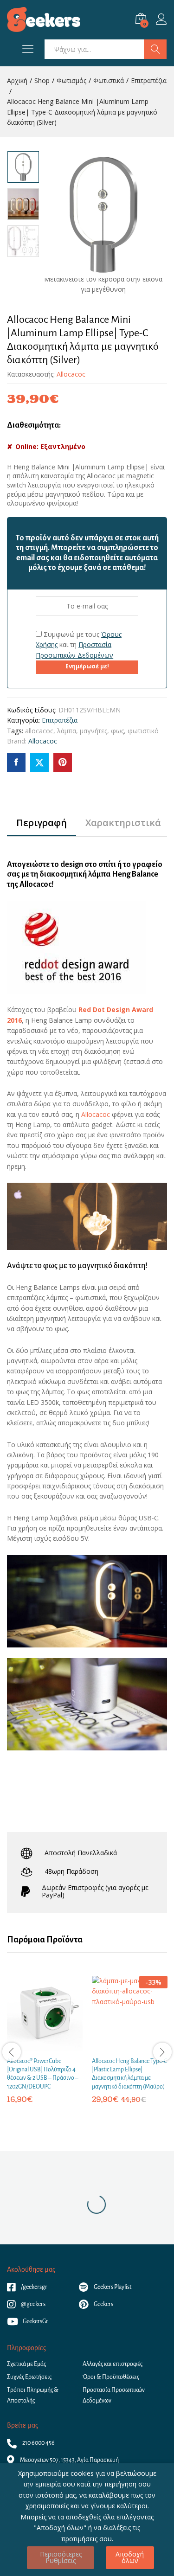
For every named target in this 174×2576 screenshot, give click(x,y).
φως (117, 731)
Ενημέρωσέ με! (87, 666)
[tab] (42, 827)
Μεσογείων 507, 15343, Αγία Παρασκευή (69, 2460)
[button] (34, 2046)
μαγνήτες (93, 731)
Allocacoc (71, 374)
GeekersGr (35, 2321)
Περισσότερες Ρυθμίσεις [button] (61, 2557)
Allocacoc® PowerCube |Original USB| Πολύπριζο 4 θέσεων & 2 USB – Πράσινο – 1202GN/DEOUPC (43, 2074)
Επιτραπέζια (60, 720)
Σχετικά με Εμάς (26, 2364)
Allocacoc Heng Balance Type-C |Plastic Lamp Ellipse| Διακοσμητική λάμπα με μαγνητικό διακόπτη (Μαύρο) (129, 2074)
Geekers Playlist (112, 2287)
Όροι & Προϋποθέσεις (111, 2377)
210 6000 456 (38, 2443)
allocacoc (39, 731)
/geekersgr (34, 2287)
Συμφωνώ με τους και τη (79, 645)
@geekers (33, 2304)
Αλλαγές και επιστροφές (113, 2364)
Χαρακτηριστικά (123, 823)
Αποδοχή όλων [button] (130, 2557)
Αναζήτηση (155, 49)
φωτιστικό (143, 731)
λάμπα (67, 731)
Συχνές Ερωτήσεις (29, 2377)
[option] (23, 167)
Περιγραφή (42, 823)
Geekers (103, 2304)
